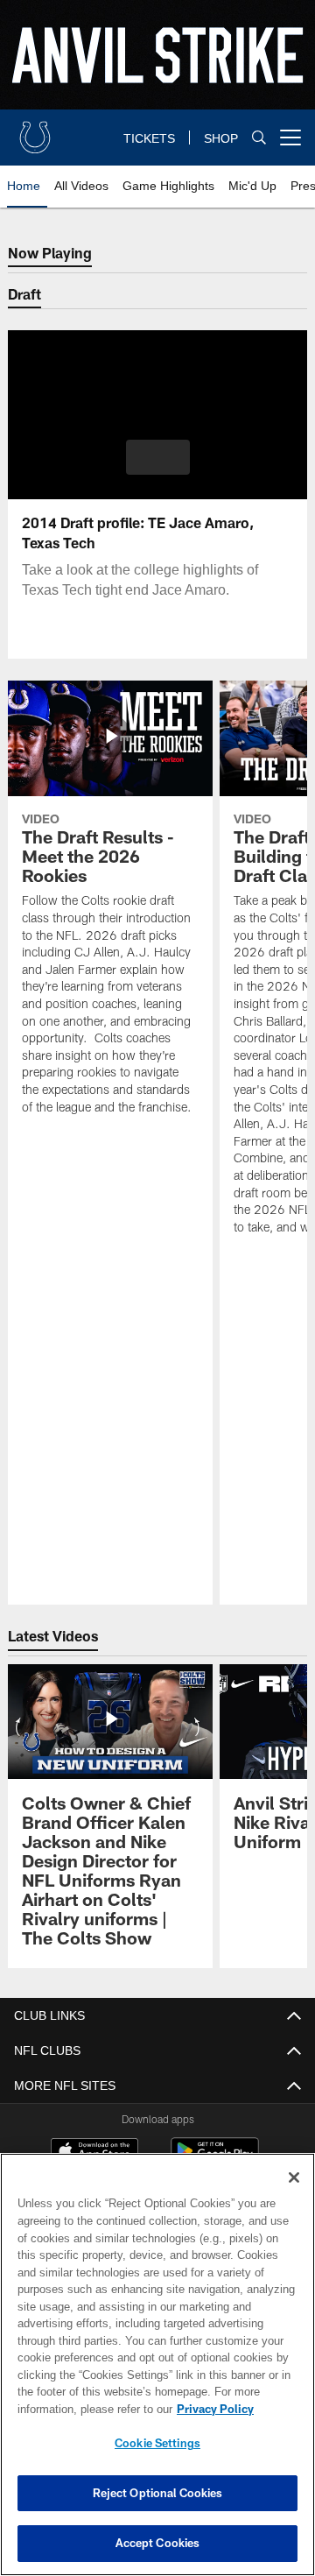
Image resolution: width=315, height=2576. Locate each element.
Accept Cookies (158, 2543)
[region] (157, 2364)
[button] (158, 457)
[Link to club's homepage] (35, 131)
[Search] (259, 138)
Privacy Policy (76, 2409)
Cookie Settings (157, 2443)
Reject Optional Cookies (158, 2493)
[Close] (294, 2177)
